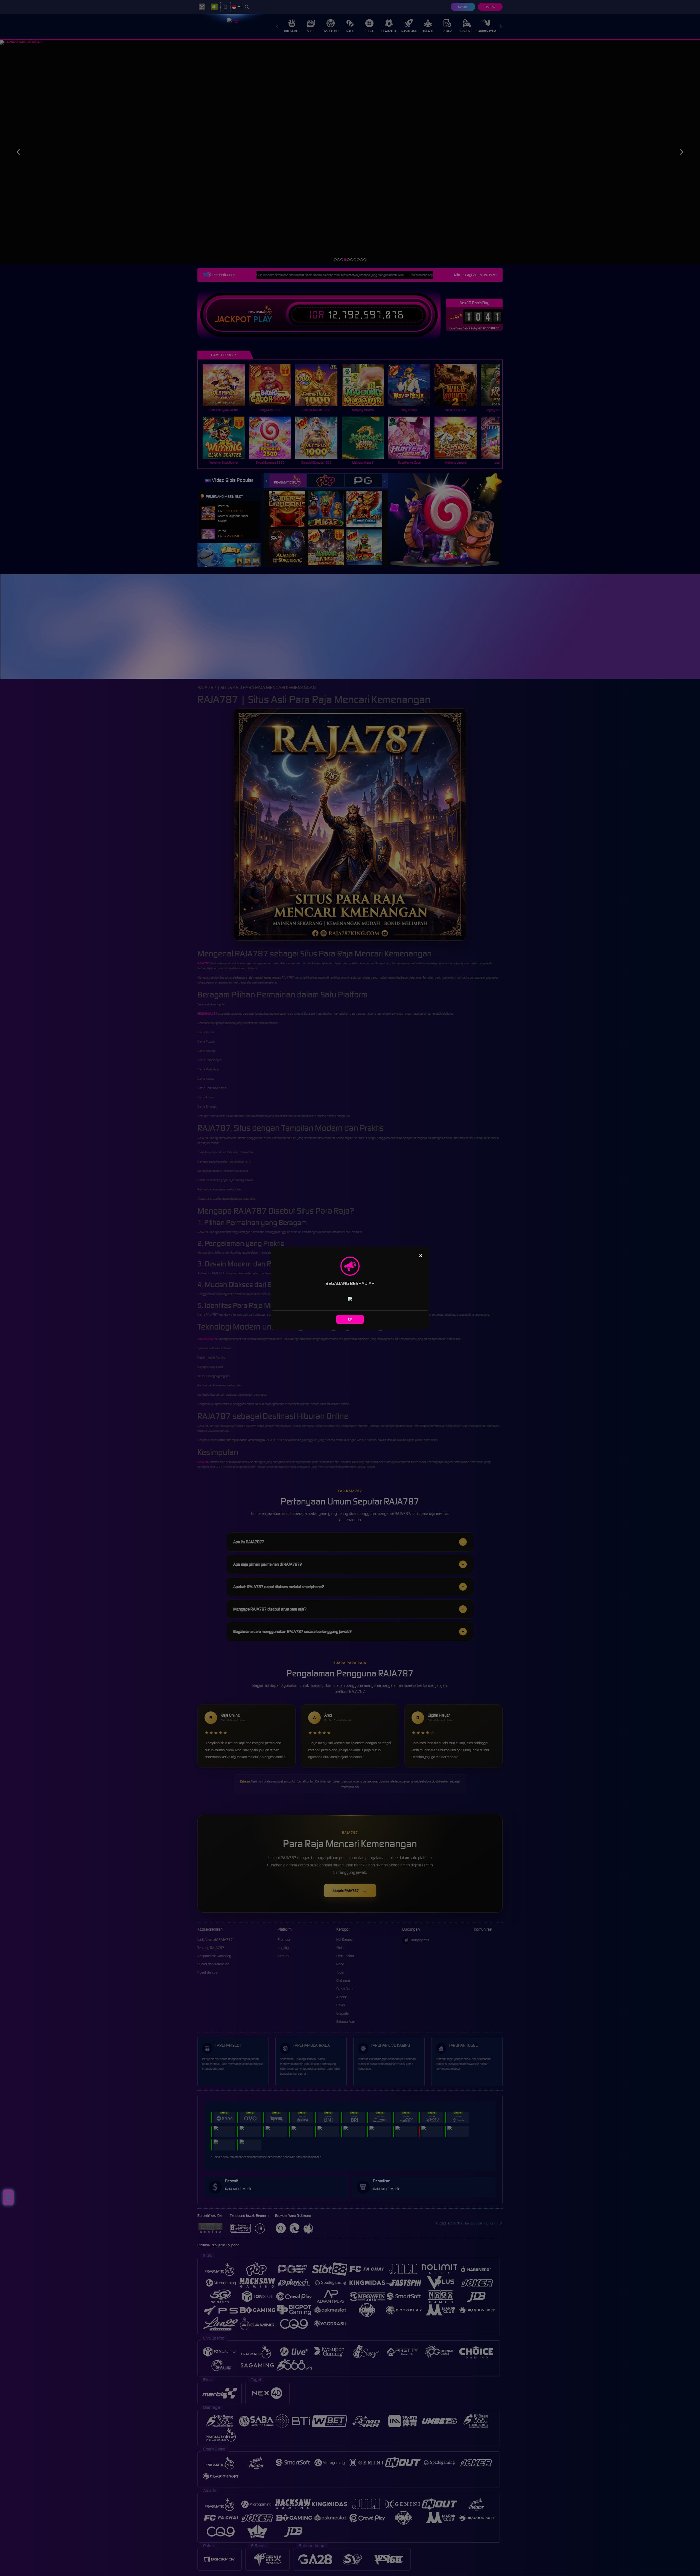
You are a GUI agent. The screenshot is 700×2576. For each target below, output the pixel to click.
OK (350, 1319)
